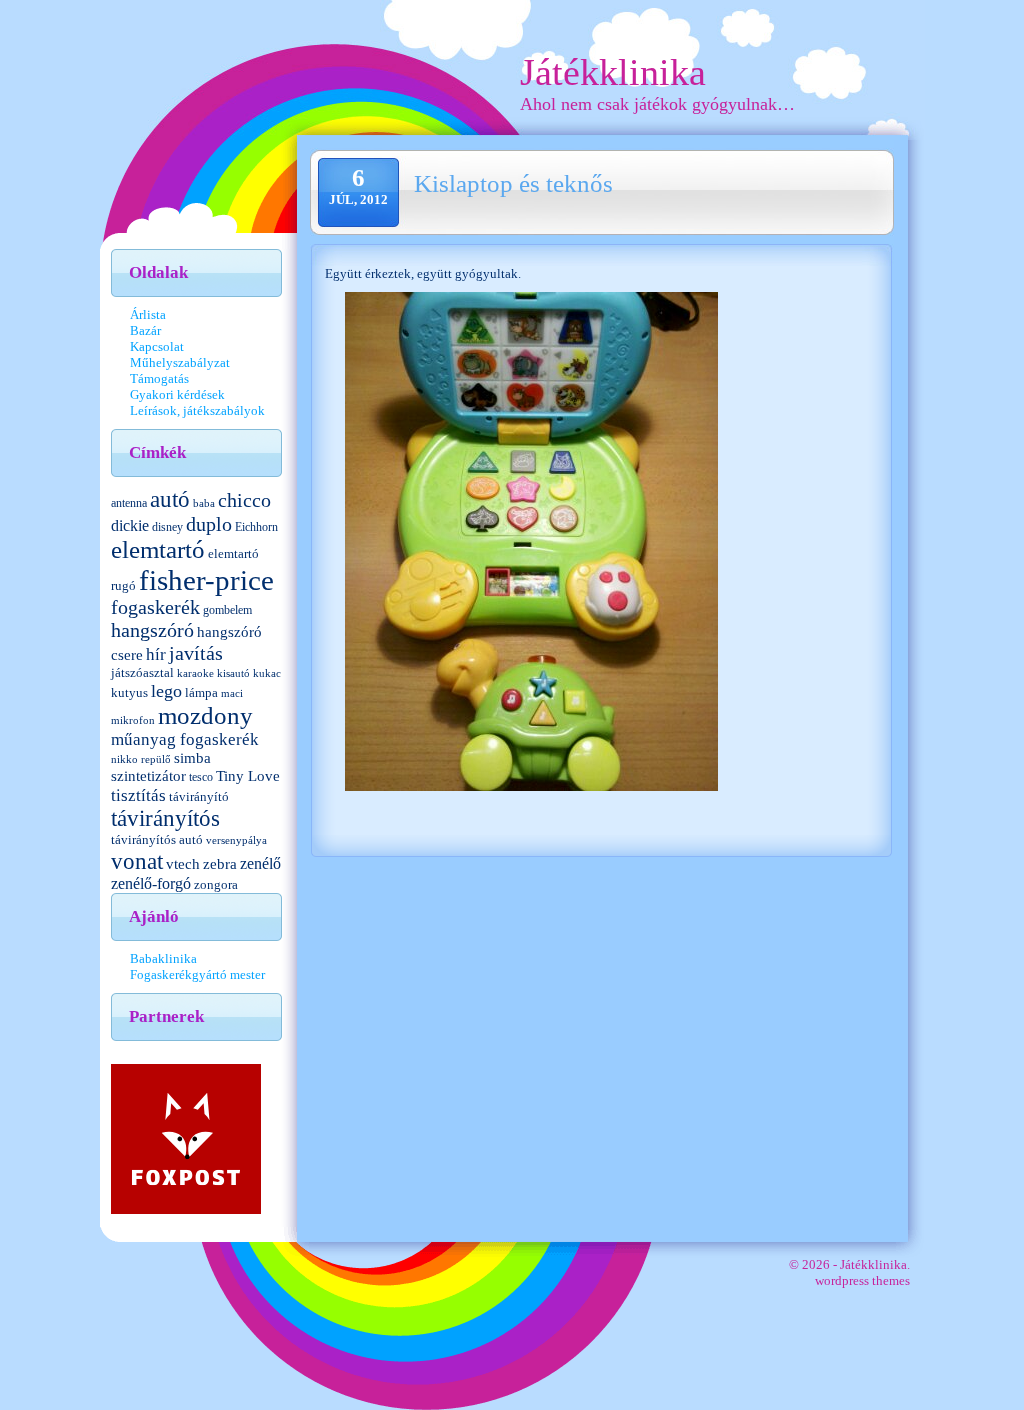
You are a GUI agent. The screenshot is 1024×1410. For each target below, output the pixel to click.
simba (192, 758)
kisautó (233, 673)
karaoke (195, 673)
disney (167, 527)
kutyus (129, 692)
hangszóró (152, 630)
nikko (124, 759)
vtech (183, 864)
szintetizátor (148, 775)
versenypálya (236, 840)
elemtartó (158, 549)
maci (232, 693)
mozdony (205, 715)
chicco (244, 500)
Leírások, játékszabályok (197, 410)
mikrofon (133, 720)
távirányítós (165, 818)
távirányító (199, 796)
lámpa (201, 692)
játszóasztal (142, 672)
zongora (216, 884)
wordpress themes (862, 1280)
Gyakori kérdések (177, 394)
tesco (201, 777)
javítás (196, 653)
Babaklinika (163, 958)
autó (170, 499)
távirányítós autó (157, 839)
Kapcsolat (157, 346)
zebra (220, 864)
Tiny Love (248, 776)
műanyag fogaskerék (185, 739)
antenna (129, 503)
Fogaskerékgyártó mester (197, 974)
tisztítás (138, 795)
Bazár (145, 330)
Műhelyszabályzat (180, 362)
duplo (209, 524)
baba (204, 503)
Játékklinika (613, 72)
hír (156, 654)
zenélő (260, 863)
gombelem (227, 610)
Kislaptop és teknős (513, 183)
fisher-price (206, 580)
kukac (267, 673)
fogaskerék (155, 607)
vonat (137, 861)
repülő (156, 759)
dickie (130, 525)
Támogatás (159, 378)
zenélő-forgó (151, 883)
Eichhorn (256, 527)
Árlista (148, 314)
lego (166, 691)
